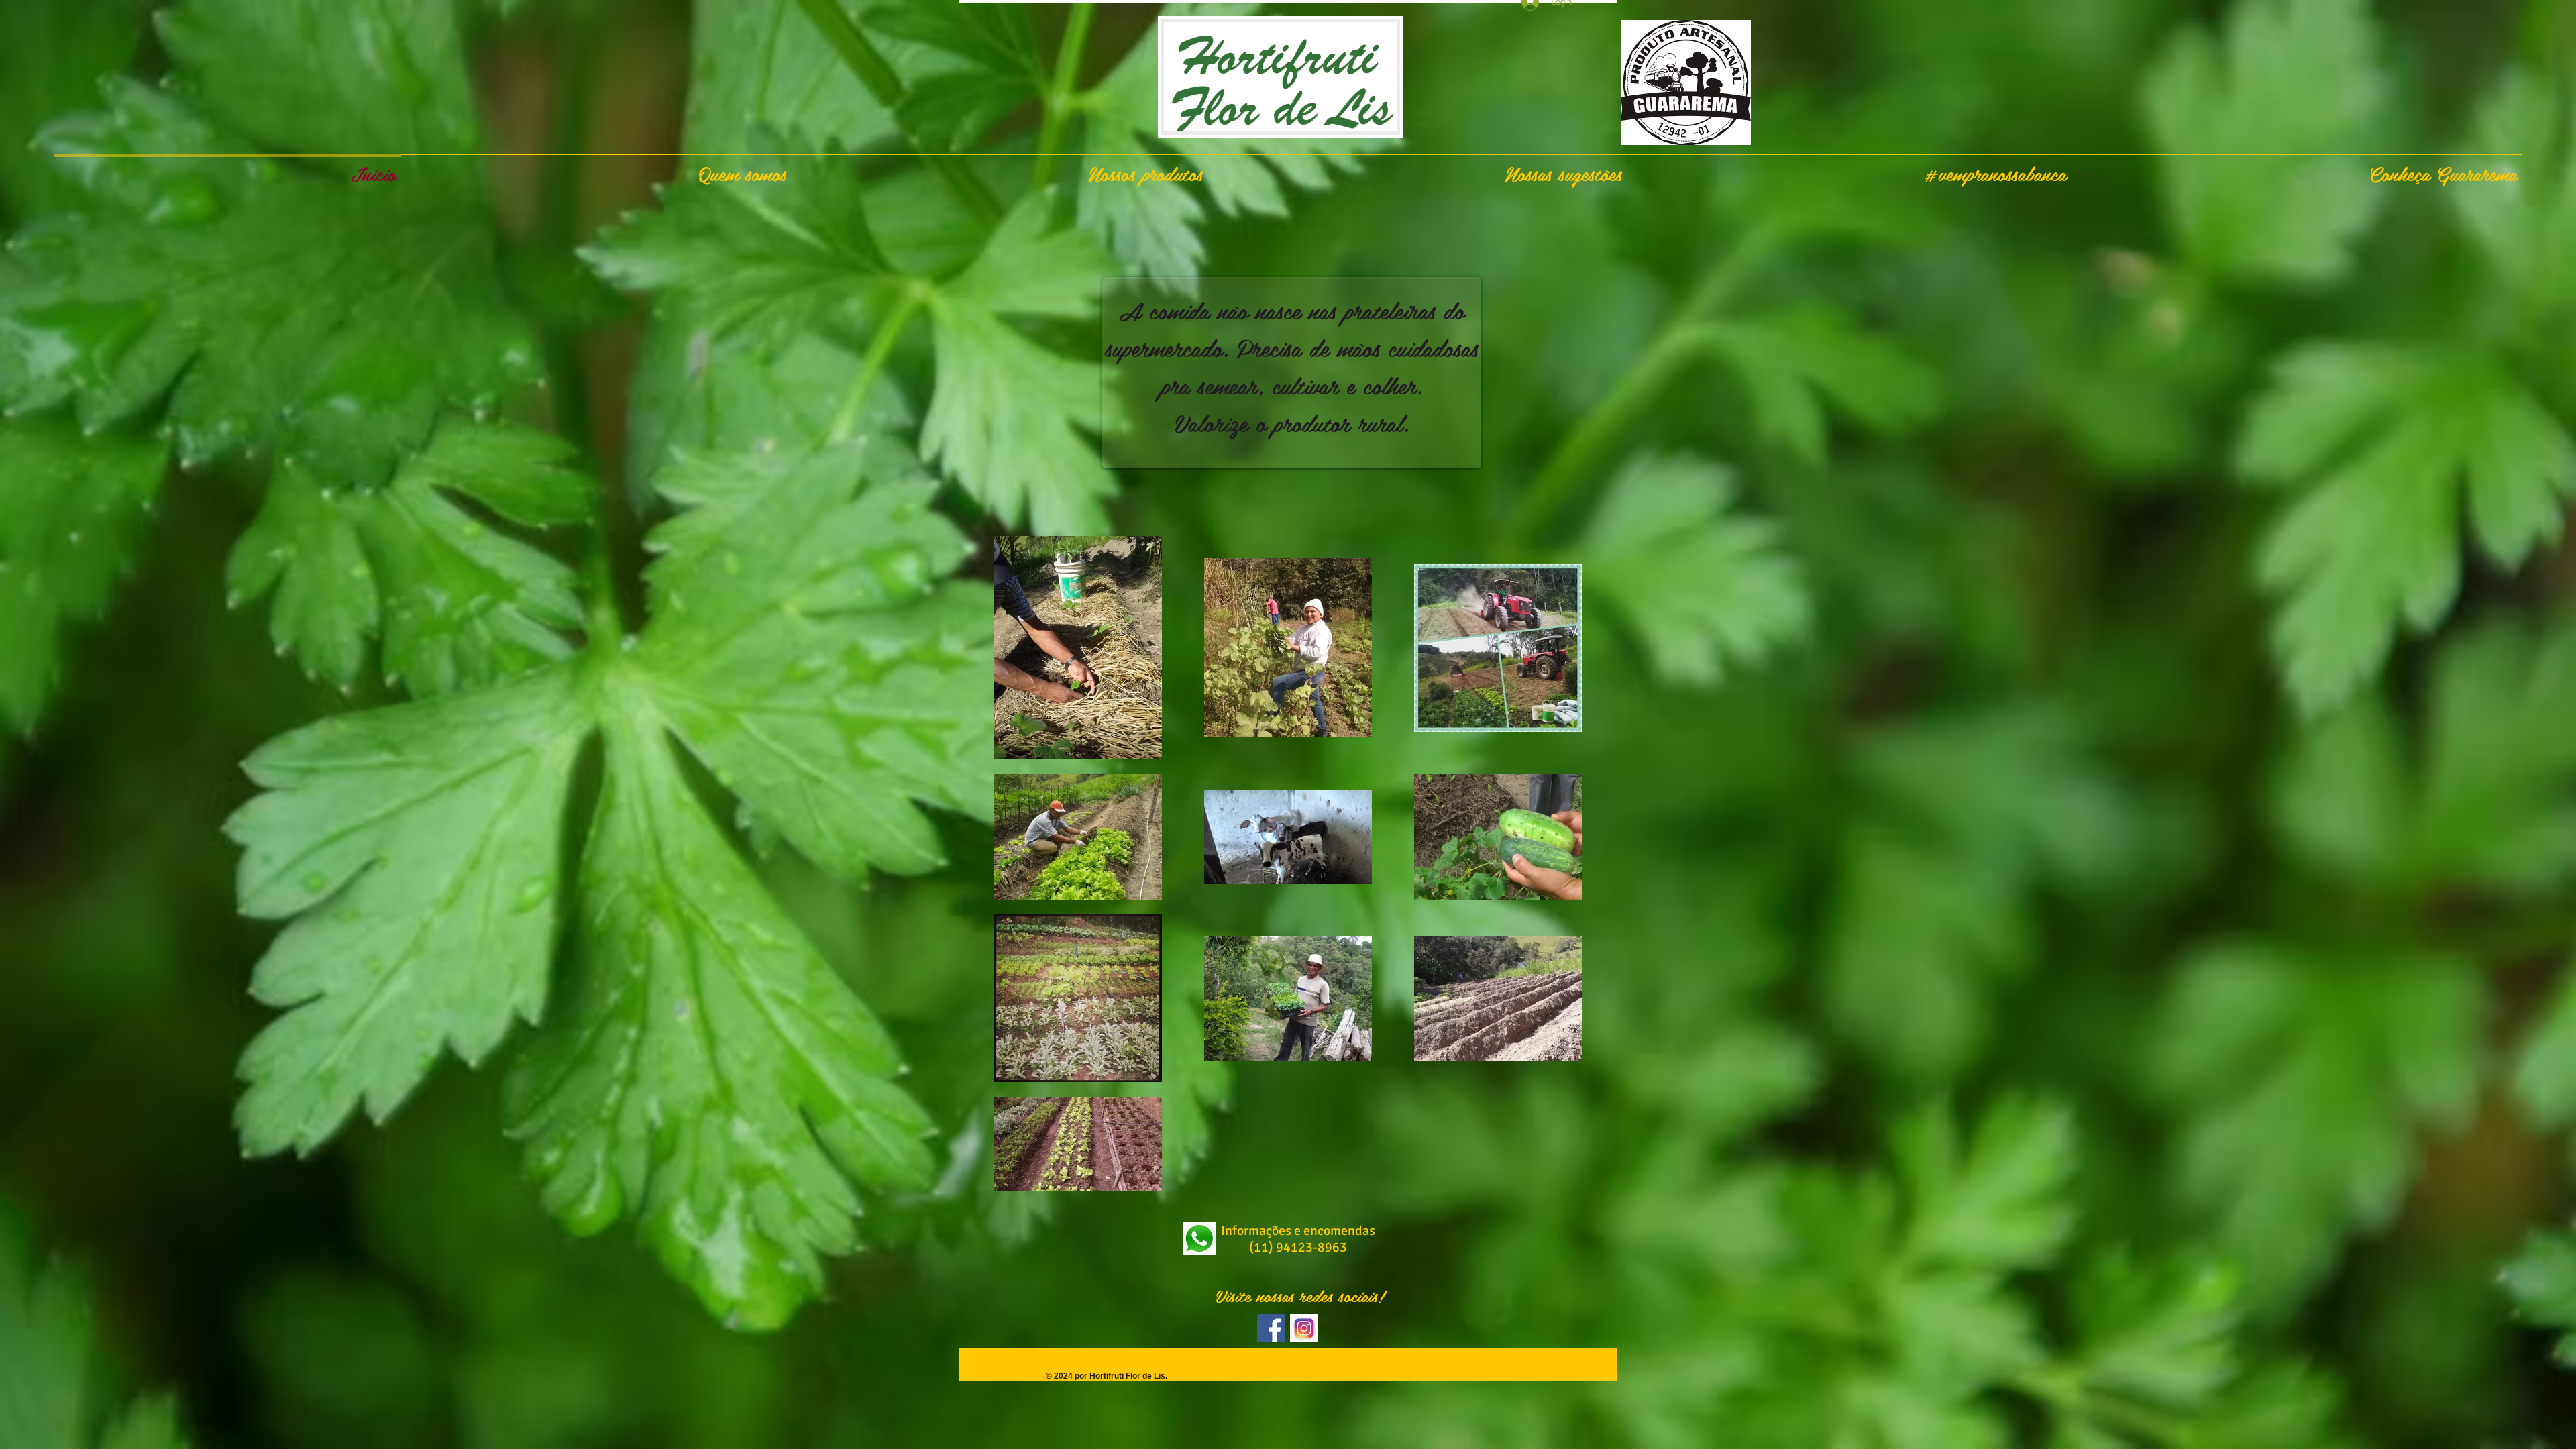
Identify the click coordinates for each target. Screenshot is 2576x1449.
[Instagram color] (1304, 1328)
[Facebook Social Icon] (1271, 1328)
